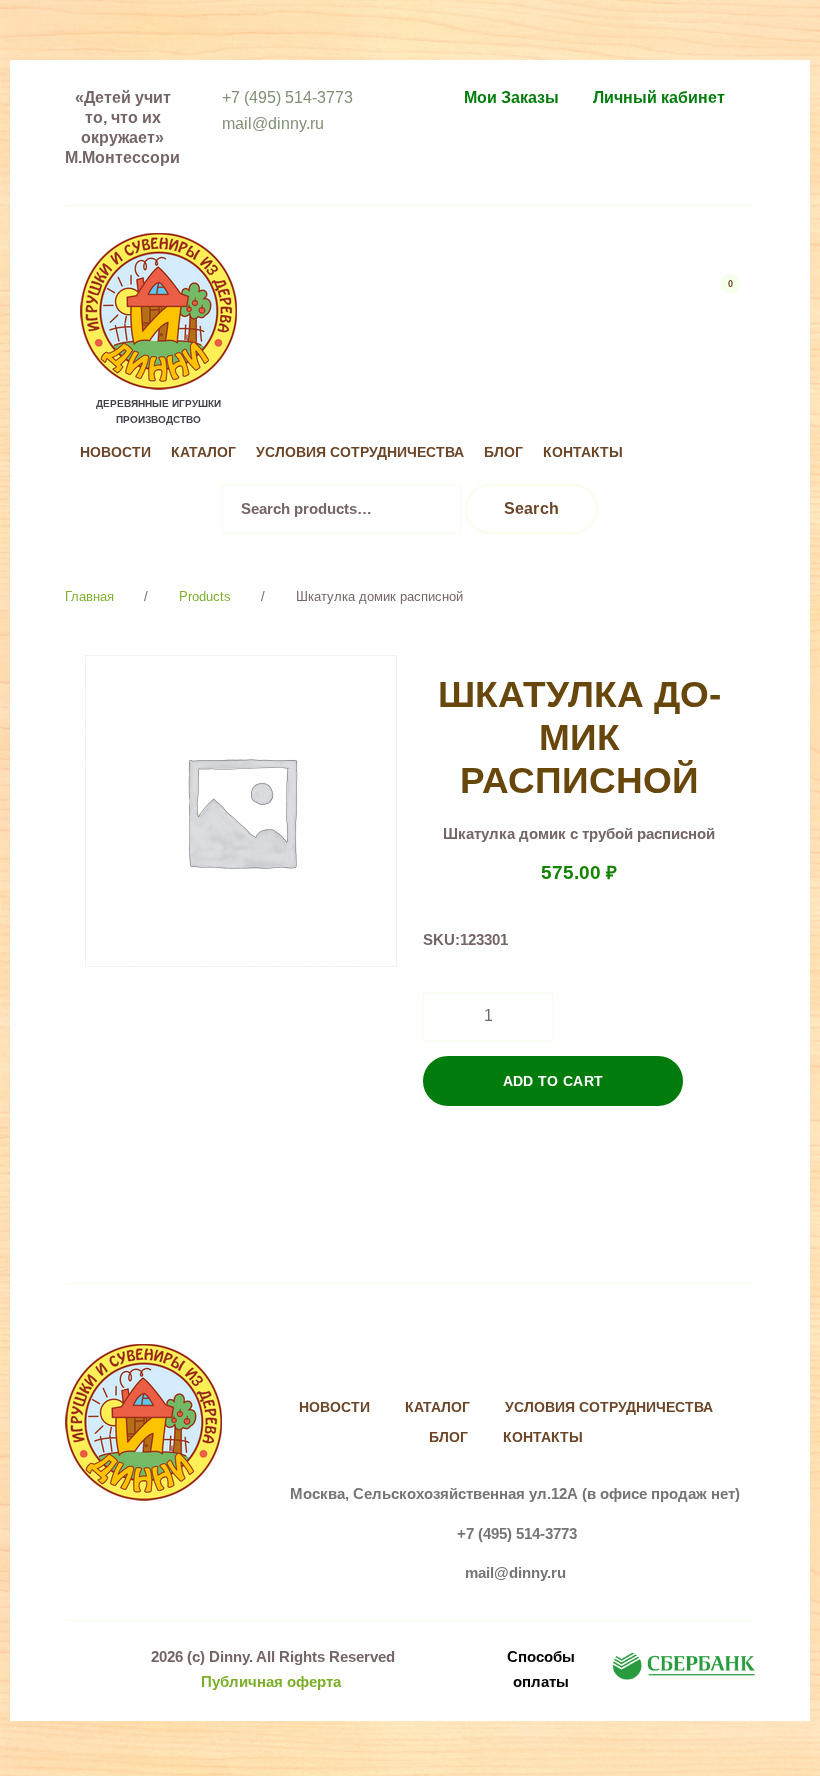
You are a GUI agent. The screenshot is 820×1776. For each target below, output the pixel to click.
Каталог (203, 452)
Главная (89, 596)
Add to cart (553, 1081)
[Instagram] (721, 412)
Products (205, 596)
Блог (503, 452)
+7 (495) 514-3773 (287, 97)
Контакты (583, 452)
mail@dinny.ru (273, 123)
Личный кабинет (659, 97)
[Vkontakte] (680, 412)
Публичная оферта (271, 1681)
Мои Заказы (511, 97)
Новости (115, 452)
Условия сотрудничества (360, 452)
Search (532, 508)
